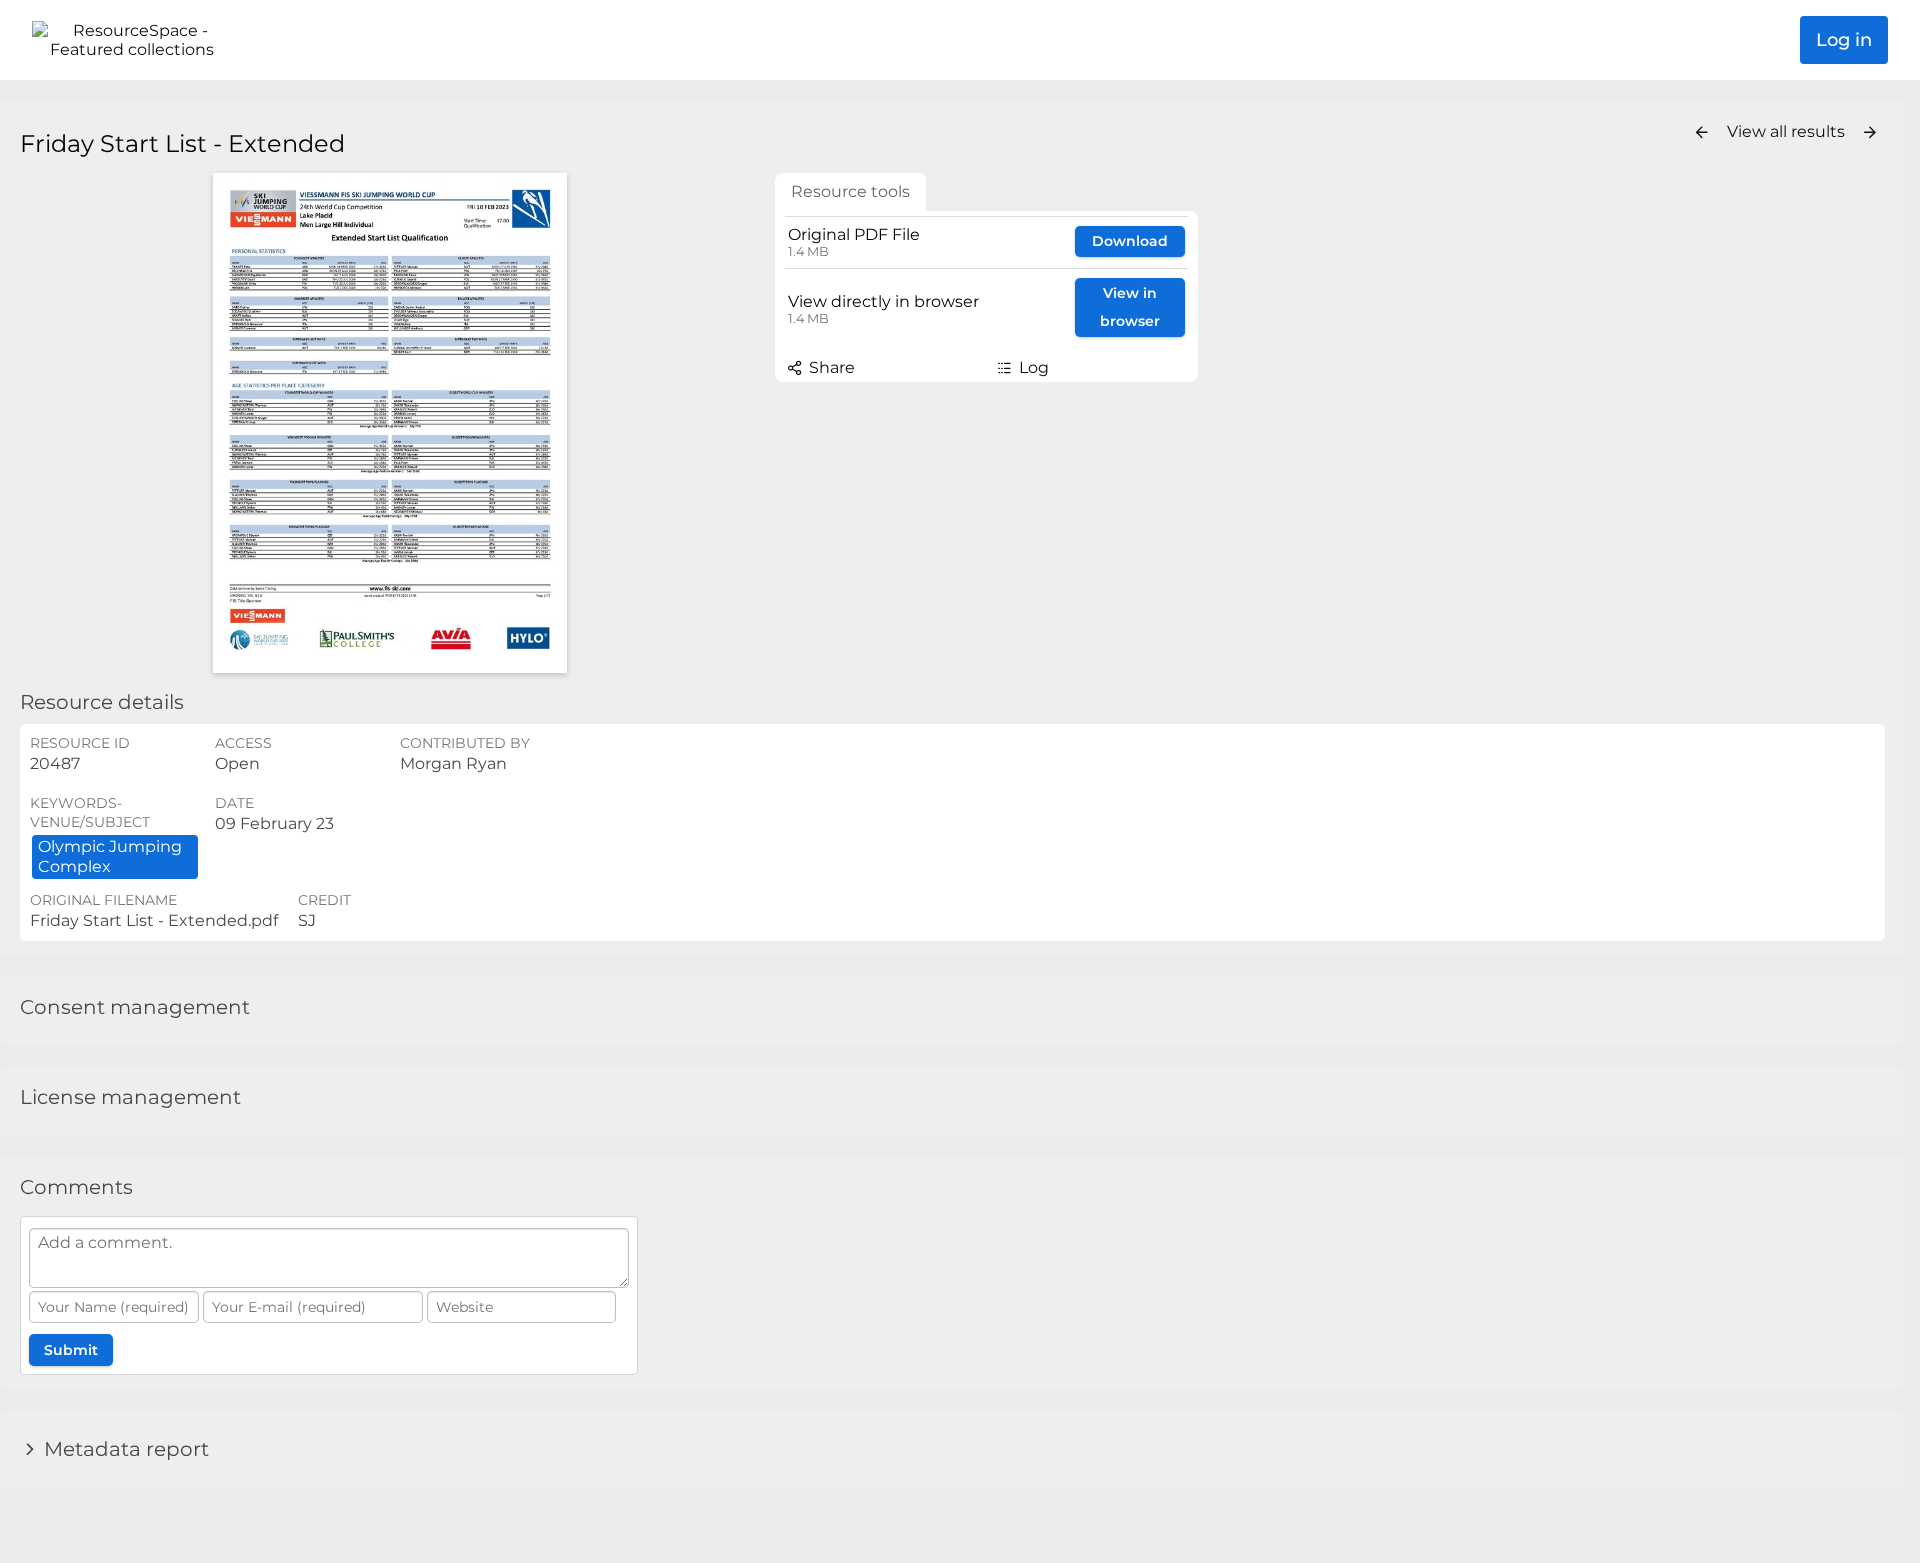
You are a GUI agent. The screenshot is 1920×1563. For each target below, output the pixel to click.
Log (1032, 367)
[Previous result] (1702, 133)
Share (830, 367)
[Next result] (1870, 133)
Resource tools (850, 191)
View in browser (1130, 307)
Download (1130, 241)
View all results (1788, 131)
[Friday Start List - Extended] (390, 423)
